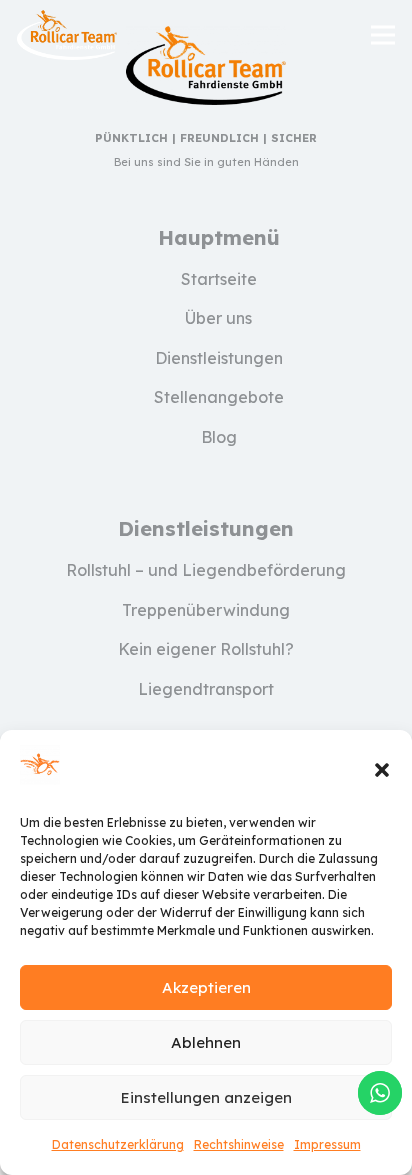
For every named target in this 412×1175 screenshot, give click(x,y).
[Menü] (382, 35)
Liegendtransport (206, 689)
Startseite (219, 279)
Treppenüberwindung (206, 610)
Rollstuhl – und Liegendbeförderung (206, 570)
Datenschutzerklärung (118, 1144)
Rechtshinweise (239, 1144)
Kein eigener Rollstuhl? (206, 649)
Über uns (218, 318)
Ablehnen (206, 1042)
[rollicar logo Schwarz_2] (67, 35)
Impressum (327, 1144)
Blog (219, 437)
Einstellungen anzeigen (206, 1097)
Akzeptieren (206, 987)
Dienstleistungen (219, 358)
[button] (382, 770)
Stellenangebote (219, 397)
